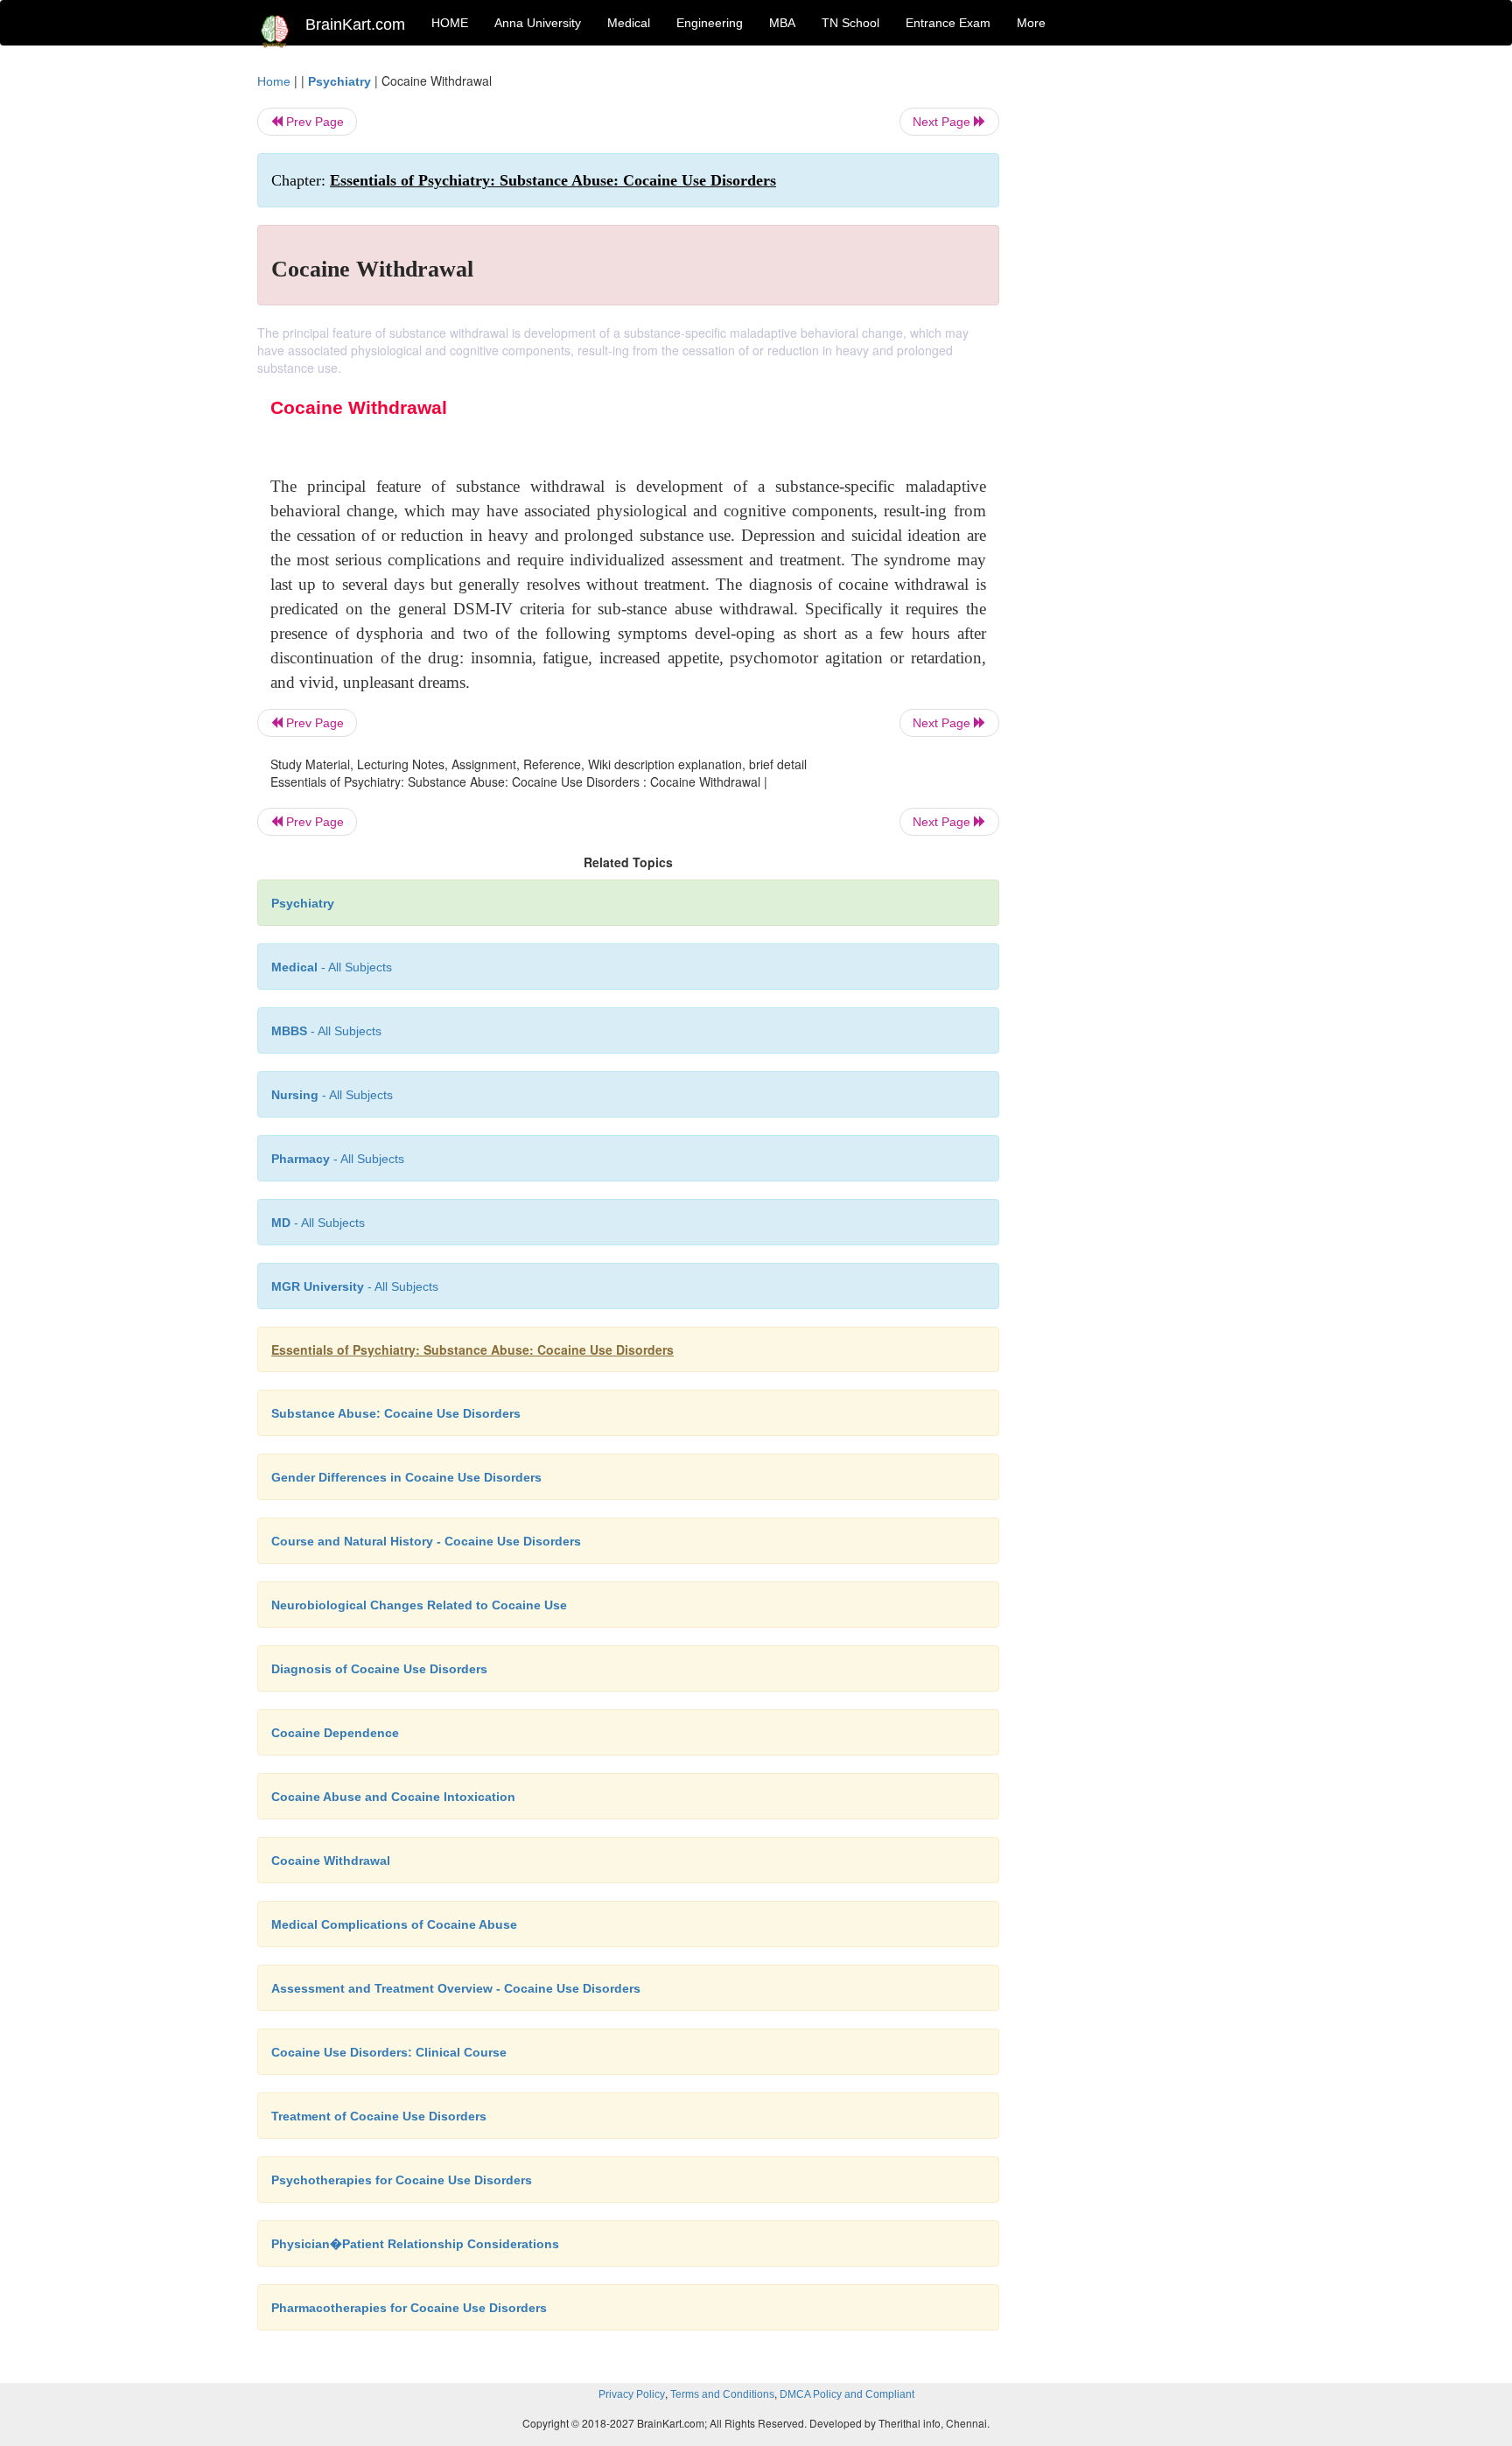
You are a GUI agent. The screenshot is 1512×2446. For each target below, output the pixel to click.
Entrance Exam (948, 23)
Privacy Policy (632, 2394)
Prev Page (313, 122)
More (1031, 23)
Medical (629, 23)
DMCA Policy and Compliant (847, 2394)
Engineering (710, 23)
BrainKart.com (355, 25)
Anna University (538, 23)
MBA (782, 23)
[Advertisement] (1141, 334)
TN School (850, 23)
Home (274, 81)
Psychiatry (339, 81)
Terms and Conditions (722, 2394)
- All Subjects (332, 967)
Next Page (943, 122)
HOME (450, 23)
